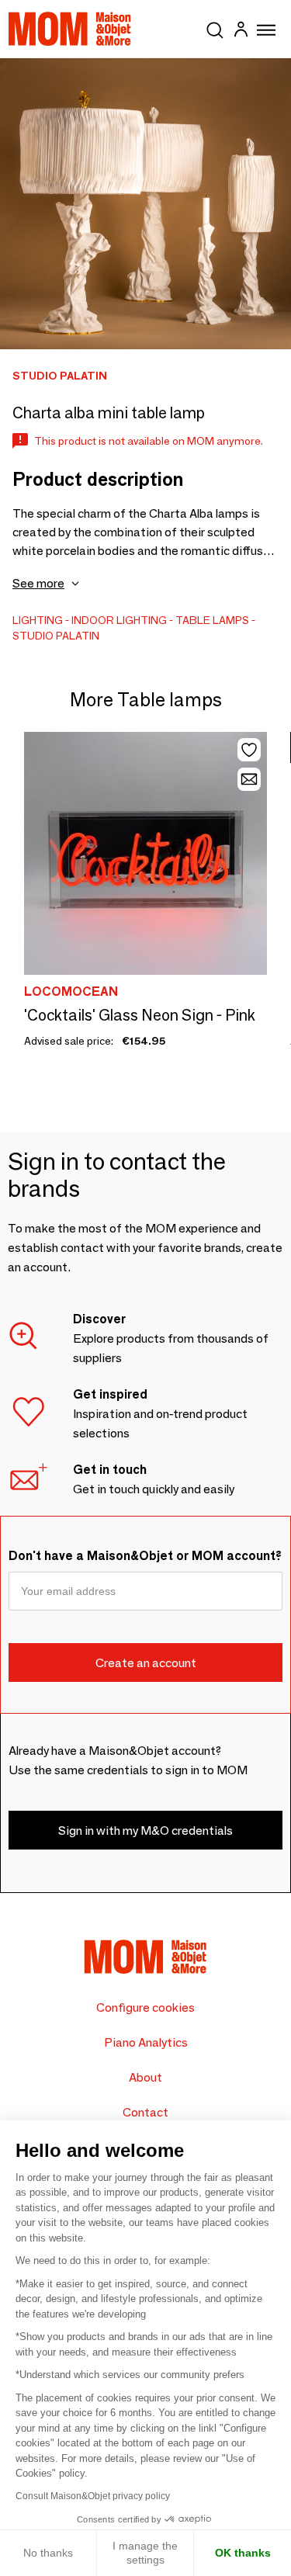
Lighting (38, 620)
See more (38, 583)
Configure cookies (145, 2007)
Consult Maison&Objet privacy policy (93, 2496)
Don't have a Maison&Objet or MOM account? (145, 1556)
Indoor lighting (119, 620)
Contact (145, 2112)
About (145, 2077)
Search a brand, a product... (215, 27)
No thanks (48, 2553)
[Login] (241, 31)
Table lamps (212, 620)
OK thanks (243, 2553)
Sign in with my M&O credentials (145, 1831)
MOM (70, 29)
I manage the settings (145, 2553)
